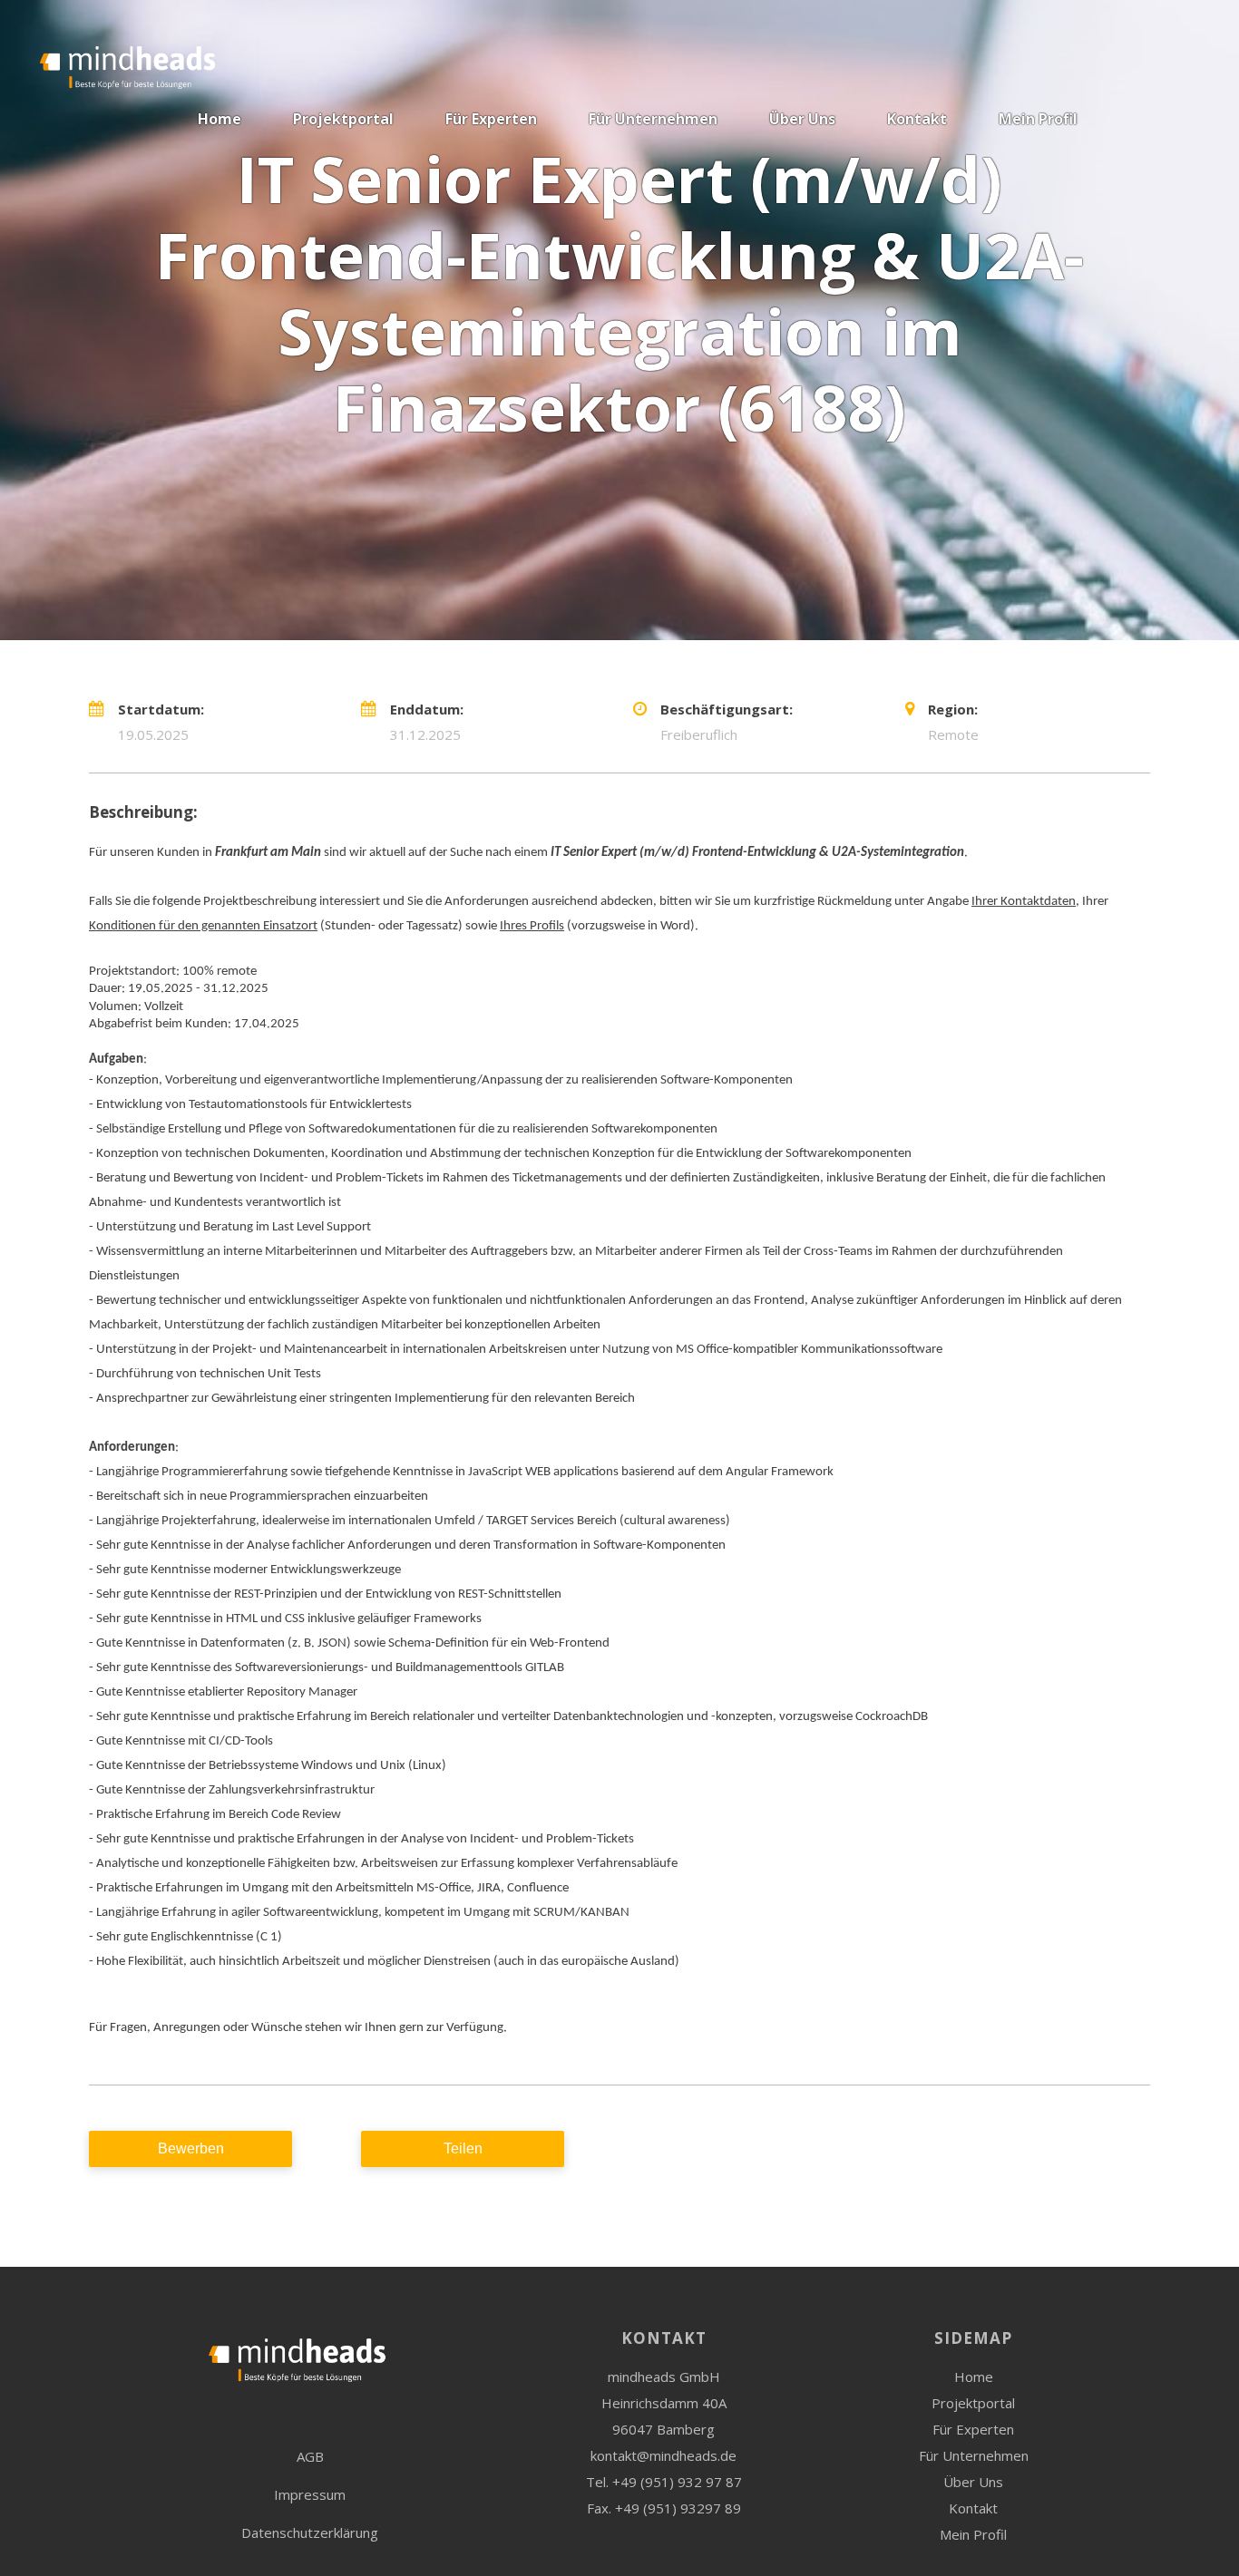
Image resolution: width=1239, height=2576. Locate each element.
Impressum (310, 2494)
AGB (310, 2456)
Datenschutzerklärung (310, 2532)
